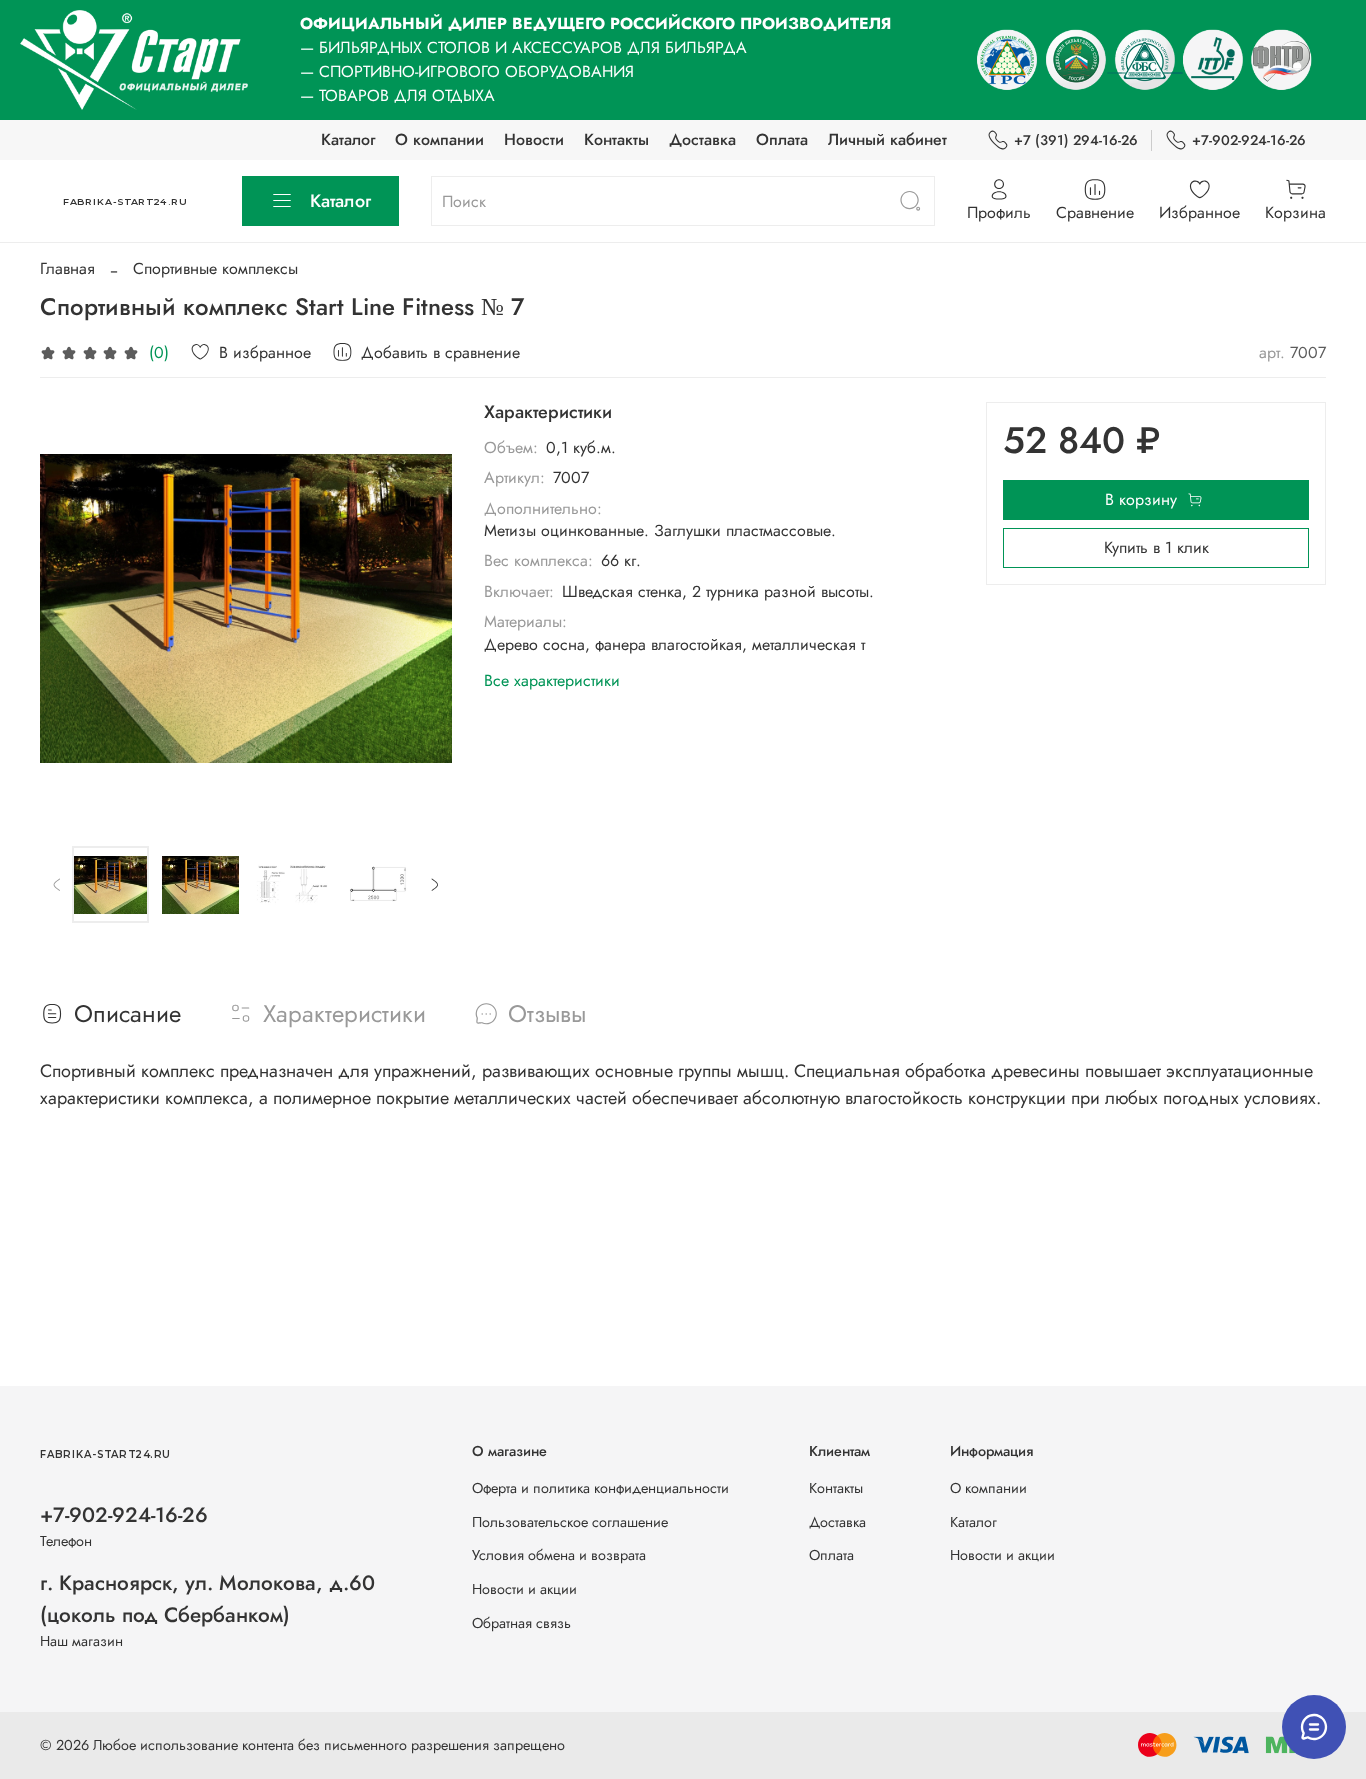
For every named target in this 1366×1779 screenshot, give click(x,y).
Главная (67, 268)
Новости (534, 139)
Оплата (782, 139)
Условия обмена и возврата (559, 1555)
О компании (439, 139)
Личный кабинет (887, 139)
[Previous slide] (72, 608)
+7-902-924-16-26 (1249, 140)
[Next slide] (420, 608)
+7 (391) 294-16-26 (1076, 140)
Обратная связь (521, 1623)
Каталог (348, 139)
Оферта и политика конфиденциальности (600, 1488)
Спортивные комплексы (215, 268)
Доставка (702, 139)
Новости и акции (524, 1589)
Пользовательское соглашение (570, 1522)
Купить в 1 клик (1156, 547)
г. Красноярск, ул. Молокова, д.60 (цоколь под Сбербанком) (207, 1598)
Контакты (616, 139)
